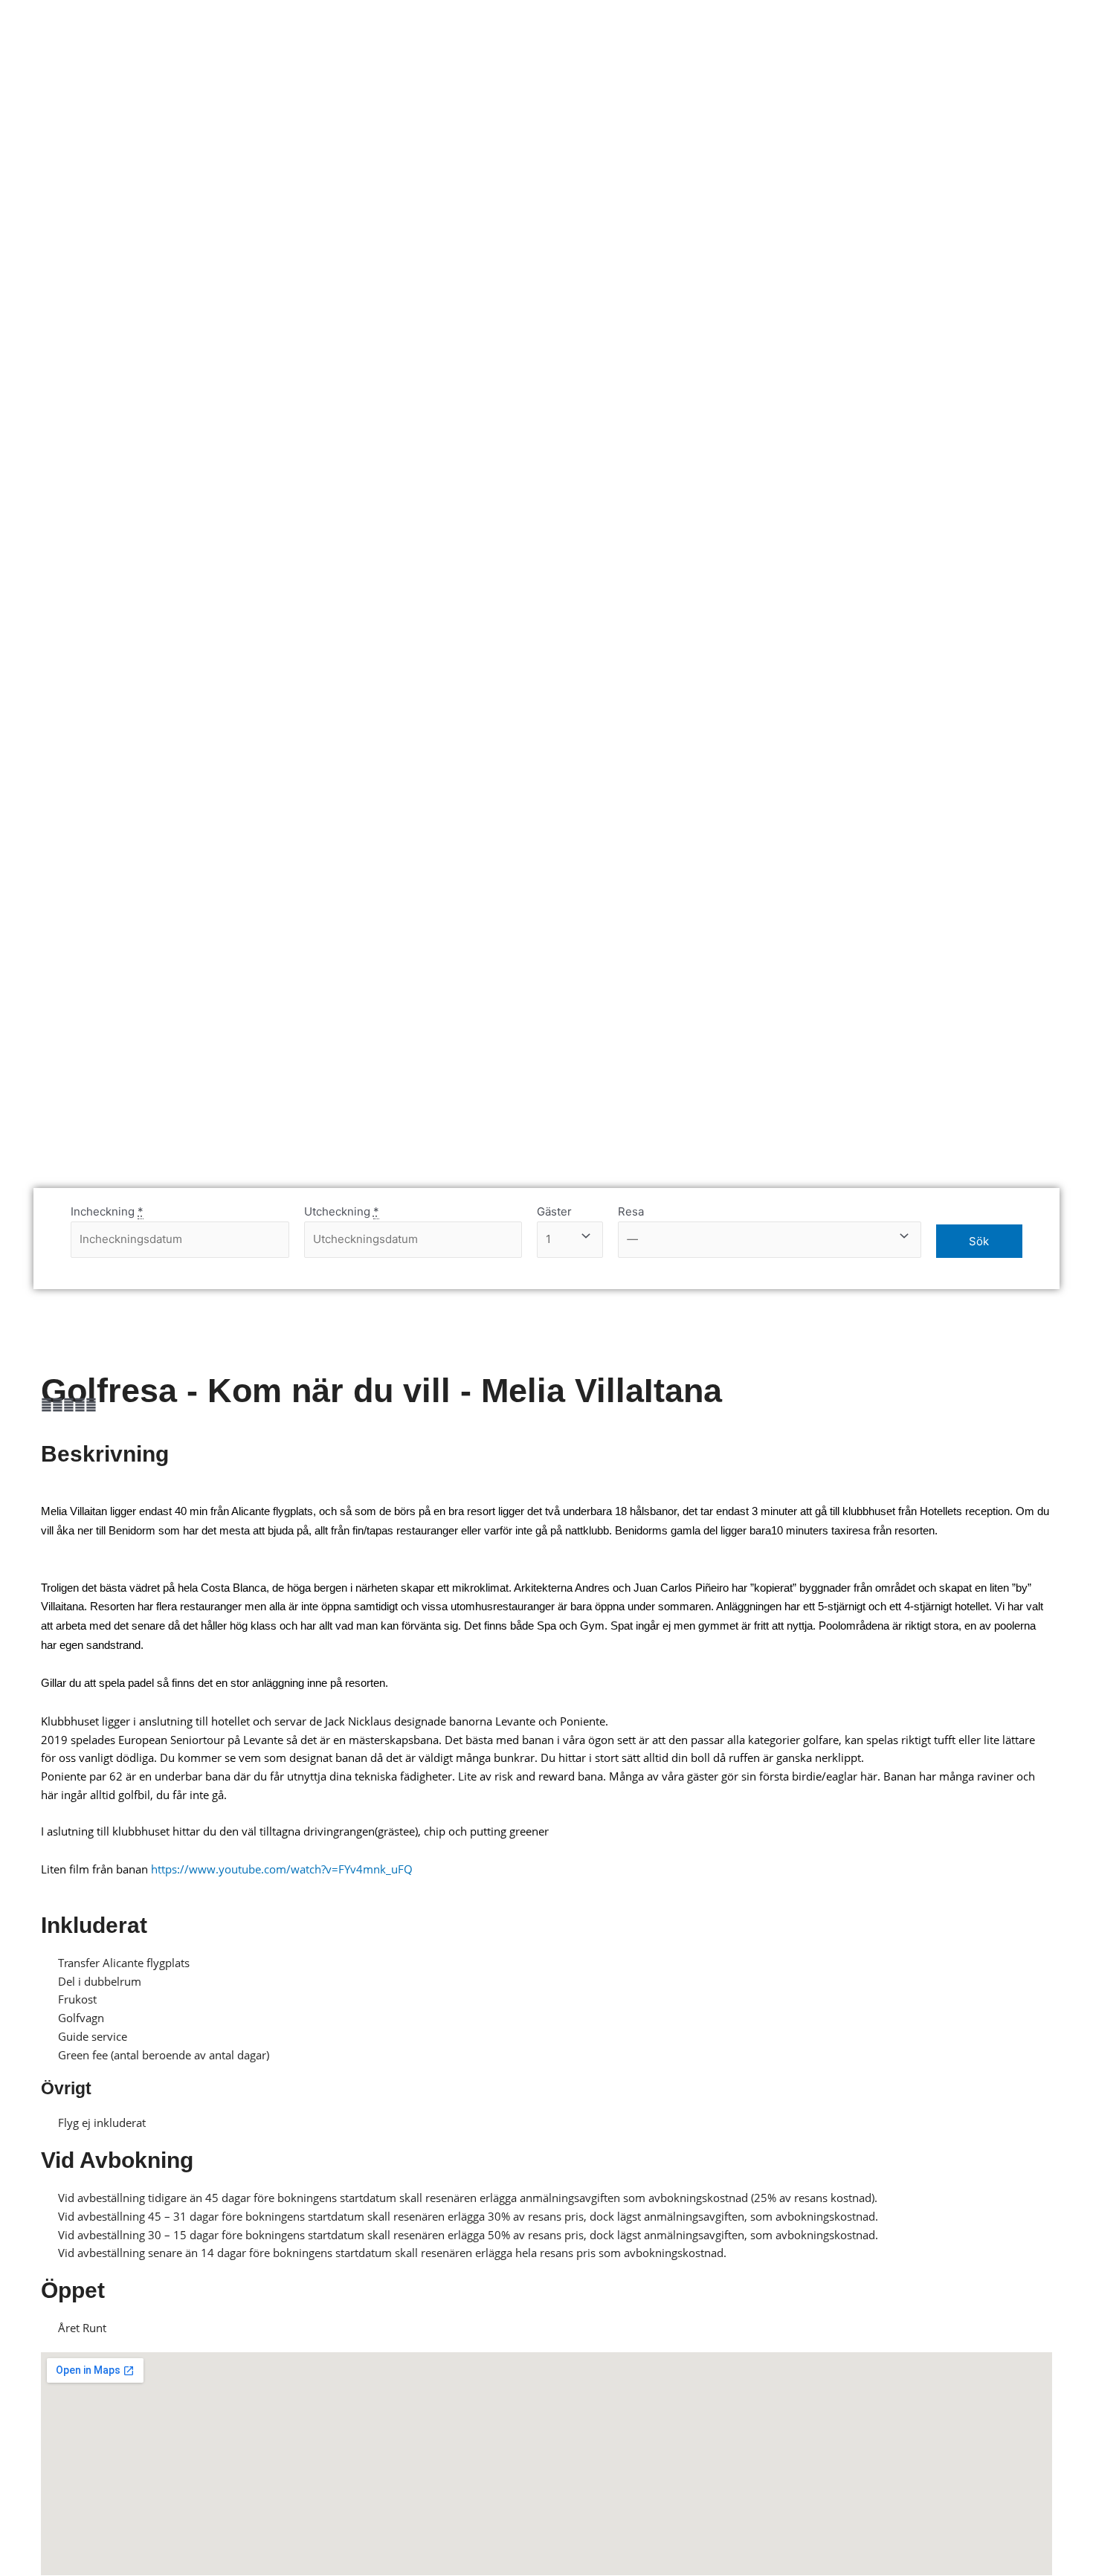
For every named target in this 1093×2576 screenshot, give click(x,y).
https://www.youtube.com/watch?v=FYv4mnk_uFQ (282, 1869)
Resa (631, 1211)
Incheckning (107, 1211)
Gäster (554, 1211)
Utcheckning (342, 1211)
